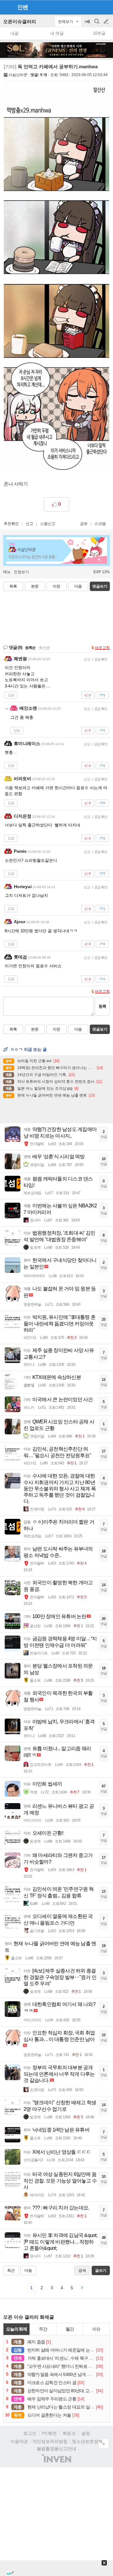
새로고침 (102, 648)
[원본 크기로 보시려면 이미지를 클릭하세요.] (56, 278)
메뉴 (7, 572)
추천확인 (11, 524)
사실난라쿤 (18, 75)
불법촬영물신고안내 (56, 2449)
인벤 (23, 7)
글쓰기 (107, 22)
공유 (84, 524)
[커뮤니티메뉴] (7, 7)
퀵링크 (69, 2433)
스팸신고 (48, 524)
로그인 (30, 2433)
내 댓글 (57, 33)
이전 (56, 586)
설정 (86, 2433)
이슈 (96, 2329)
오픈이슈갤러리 (20, 21)
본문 (35, 586)
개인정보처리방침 (50, 2441)
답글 (11, 695)
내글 (14, 33)
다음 (78, 586)
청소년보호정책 (87, 2441)
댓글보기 (100, 1029)
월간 (70, 2329)
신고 (30, 524)
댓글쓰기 (100, 586)
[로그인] (94, 7)
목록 (13, 586)
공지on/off (88, 25)
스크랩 (100, 524)
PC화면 (49, 2433)
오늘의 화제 (17, 2329)
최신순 (45, 648)
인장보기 (21, 572)
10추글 (99, 33)
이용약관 (19, 2441)
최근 (11, 2270)
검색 (97, 25)
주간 (43, 2329)
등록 (102, 1006)
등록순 (30, 648)
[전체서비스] (106, 7)
